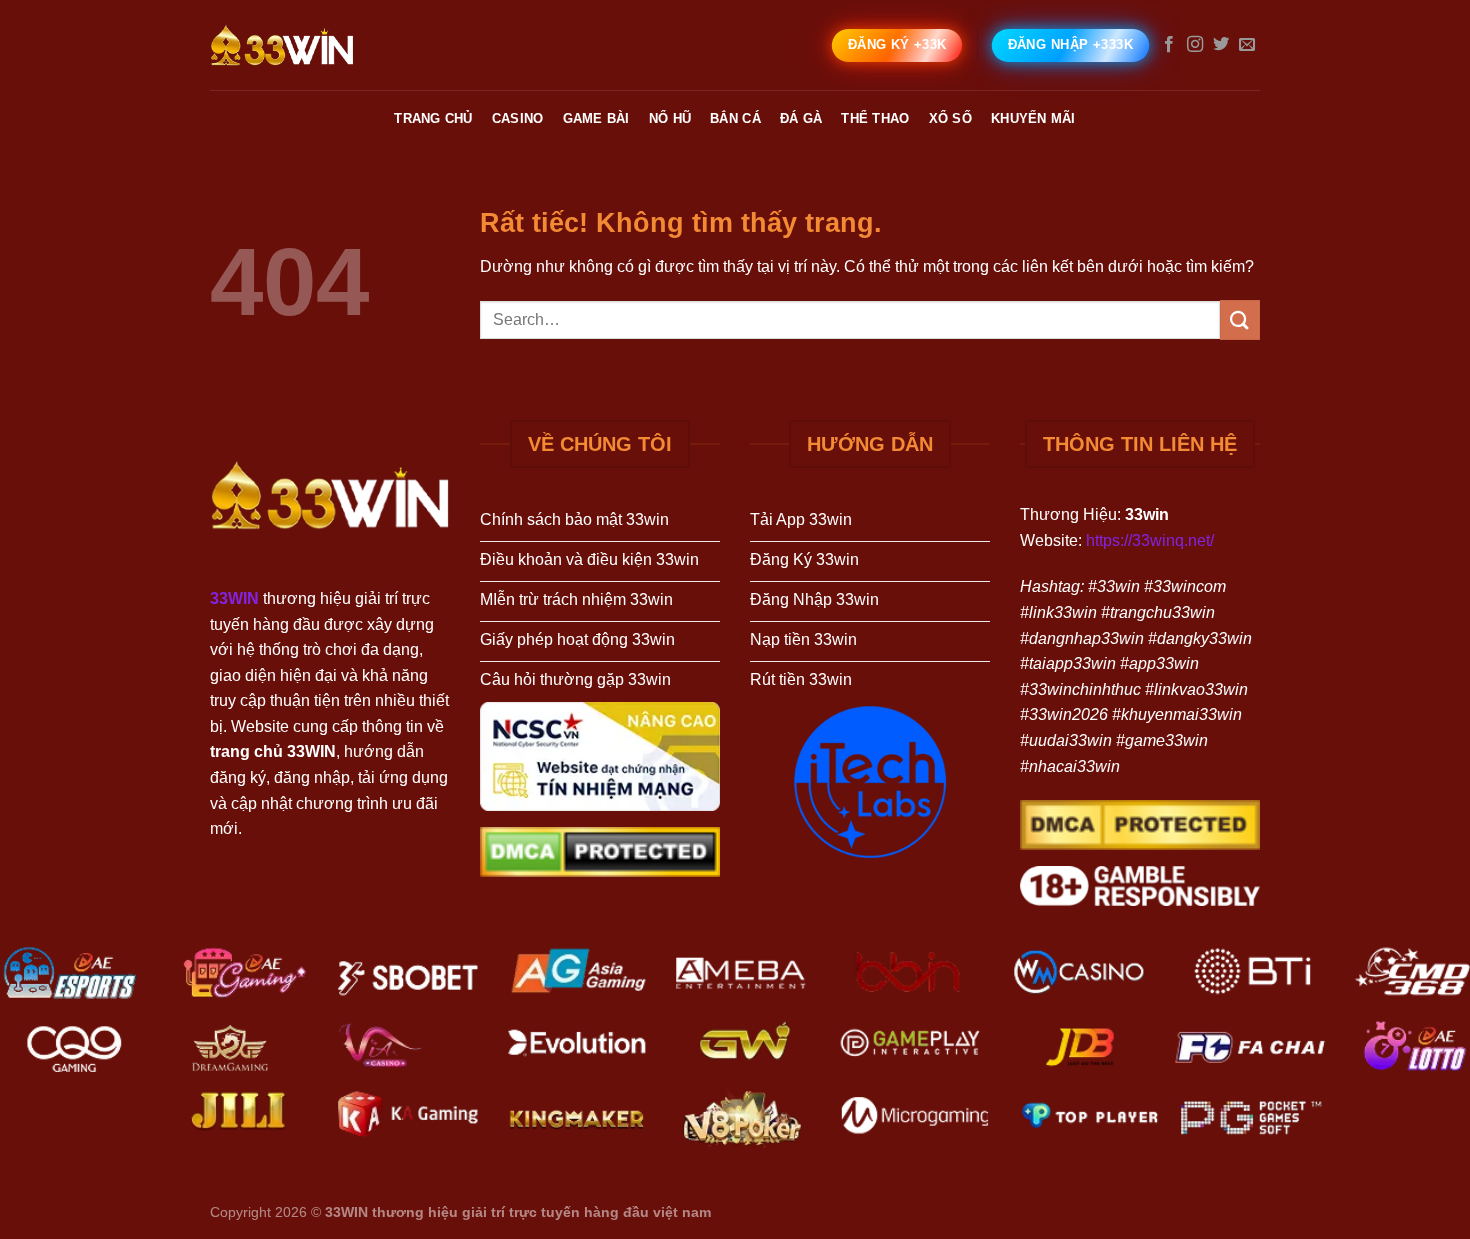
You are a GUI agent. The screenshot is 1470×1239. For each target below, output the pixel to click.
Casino (518, 118)
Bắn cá (735, 118)
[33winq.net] (310, 45)
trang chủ (433, 118)
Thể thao (875, 118)
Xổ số (950, 118)
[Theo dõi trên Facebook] (1169, 45)
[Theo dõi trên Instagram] (1195, 45)
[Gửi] (1240, 319)
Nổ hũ (670, 118)
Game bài (596, 118)
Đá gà (801, 118)
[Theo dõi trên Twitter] (1221, 45)
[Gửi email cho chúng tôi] (1247, 45)
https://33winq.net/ (1150, 540)
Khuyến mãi (1033, 118)
